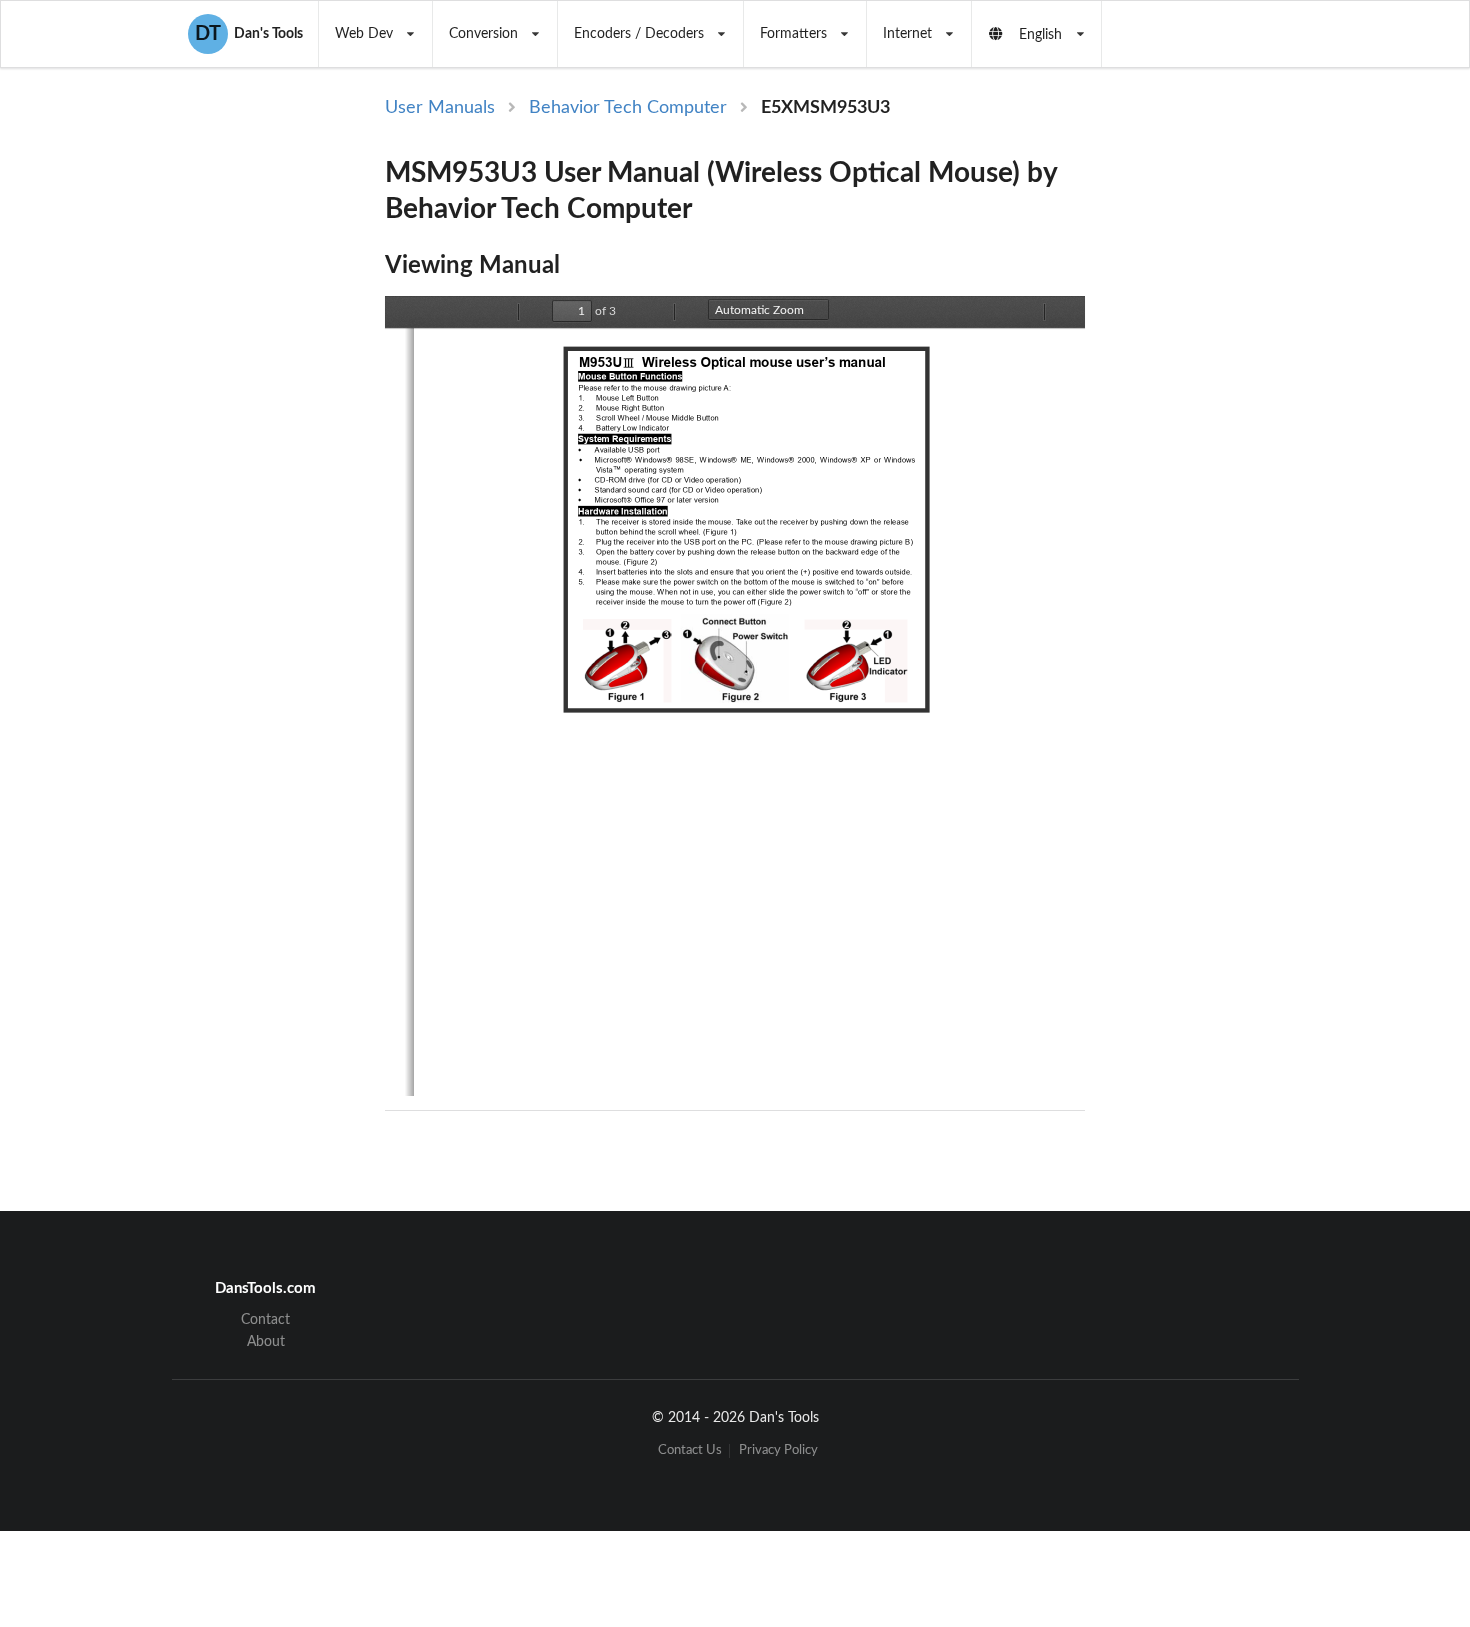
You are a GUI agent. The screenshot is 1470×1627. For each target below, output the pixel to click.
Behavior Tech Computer (628, 108)
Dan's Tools (249, 34)
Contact (265, 1320)
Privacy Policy (778, 1450)
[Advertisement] (1253, 422)
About (266, 1342)
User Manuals (440, 108)
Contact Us (690, 1450)
